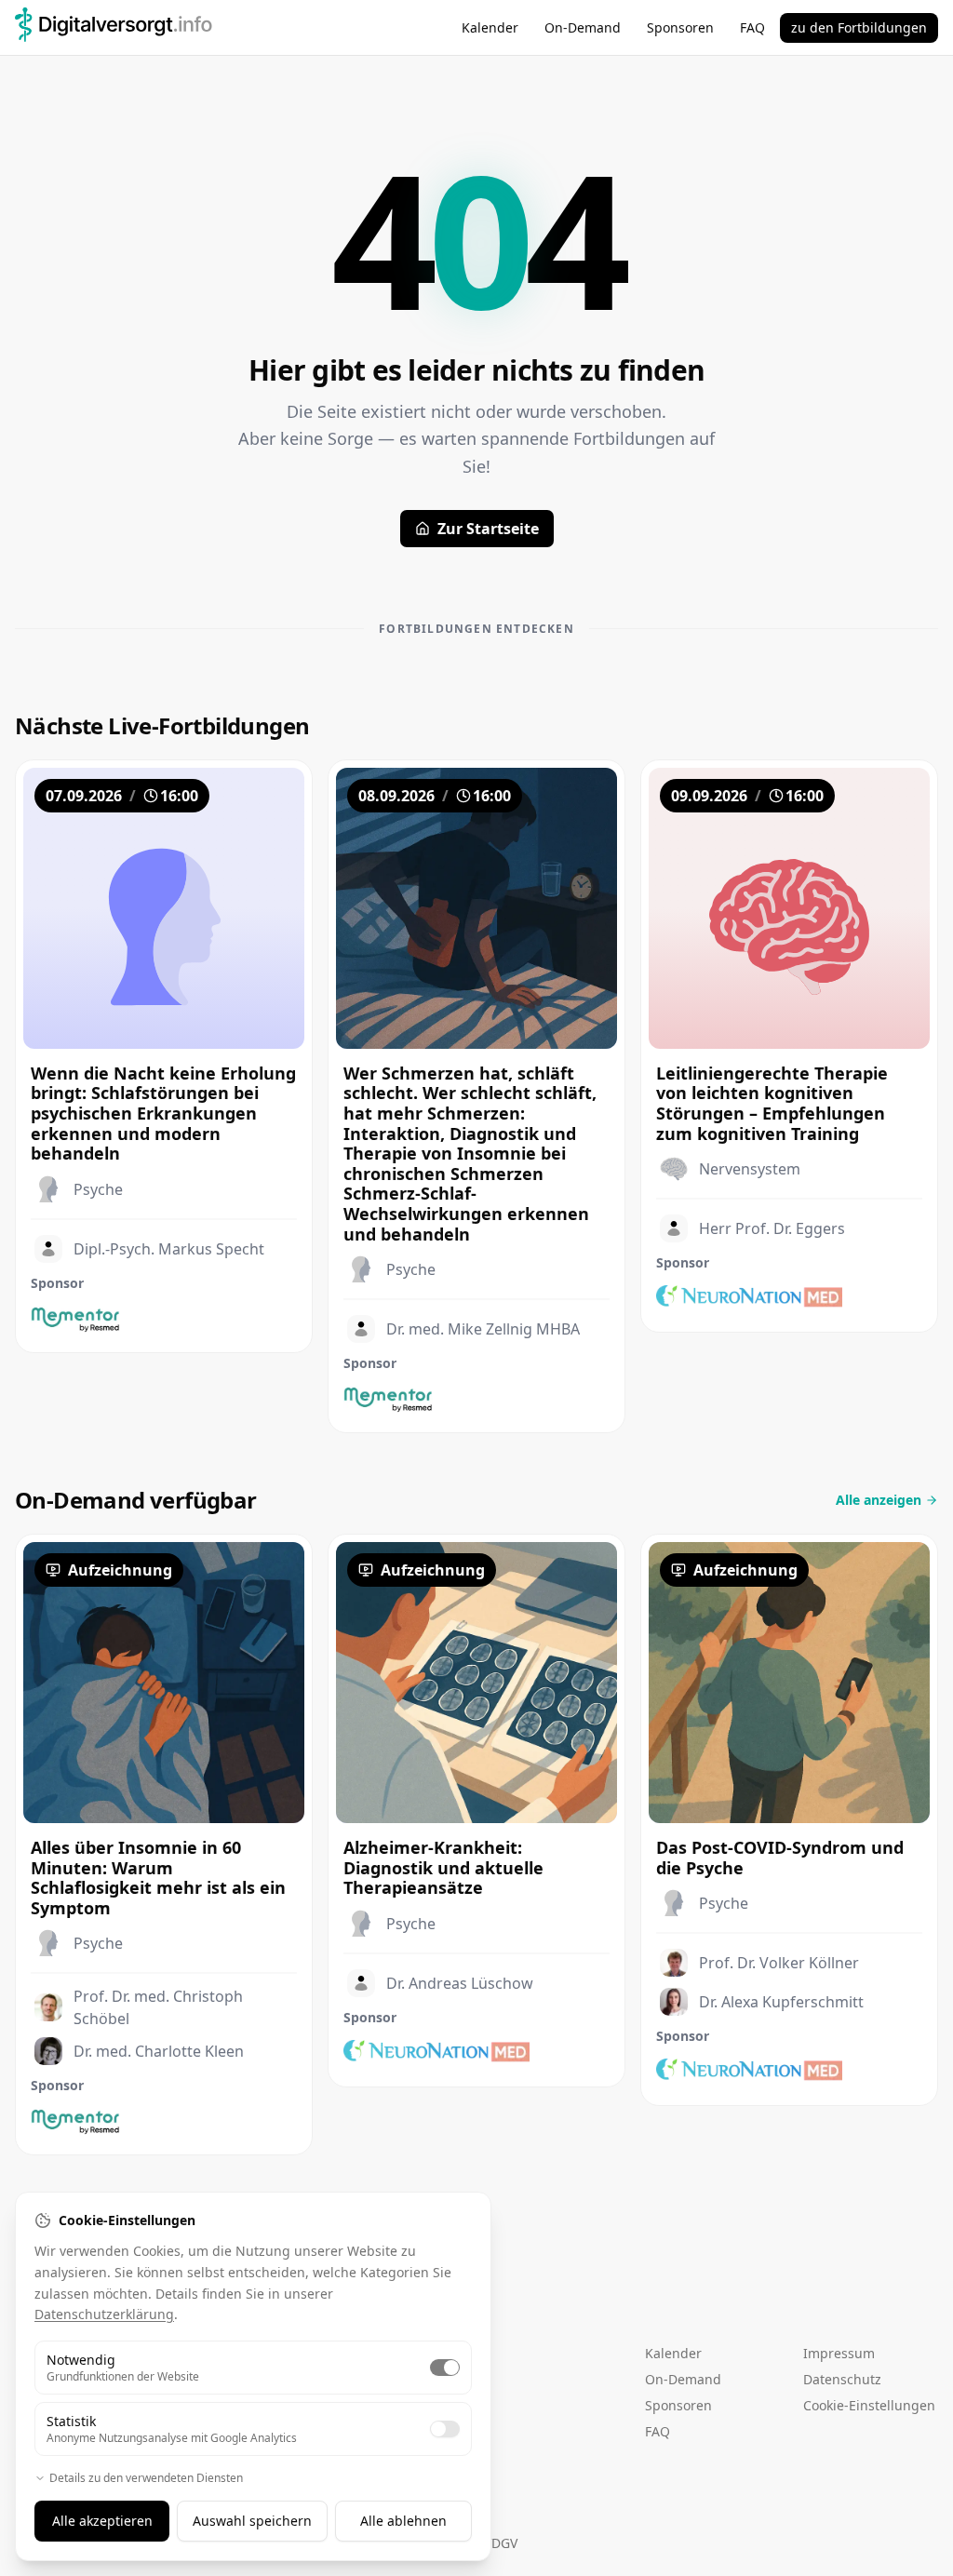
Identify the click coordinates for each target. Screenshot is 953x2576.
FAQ (752, 27)
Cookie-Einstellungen (869, 2405)
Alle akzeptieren (102, 2521)
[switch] (445, 2368)
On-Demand (583, 27)
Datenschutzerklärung (104, 2314)
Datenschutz (842, 2379)
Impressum (839, 2353)
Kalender (490, 27)
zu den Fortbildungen (859, 27)
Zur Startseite (488, 529)
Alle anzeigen (879, 1500)
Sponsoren (680, 27)
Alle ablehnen (403, 2521)
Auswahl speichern (252, 2521)
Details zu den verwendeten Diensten (146, 2478)
